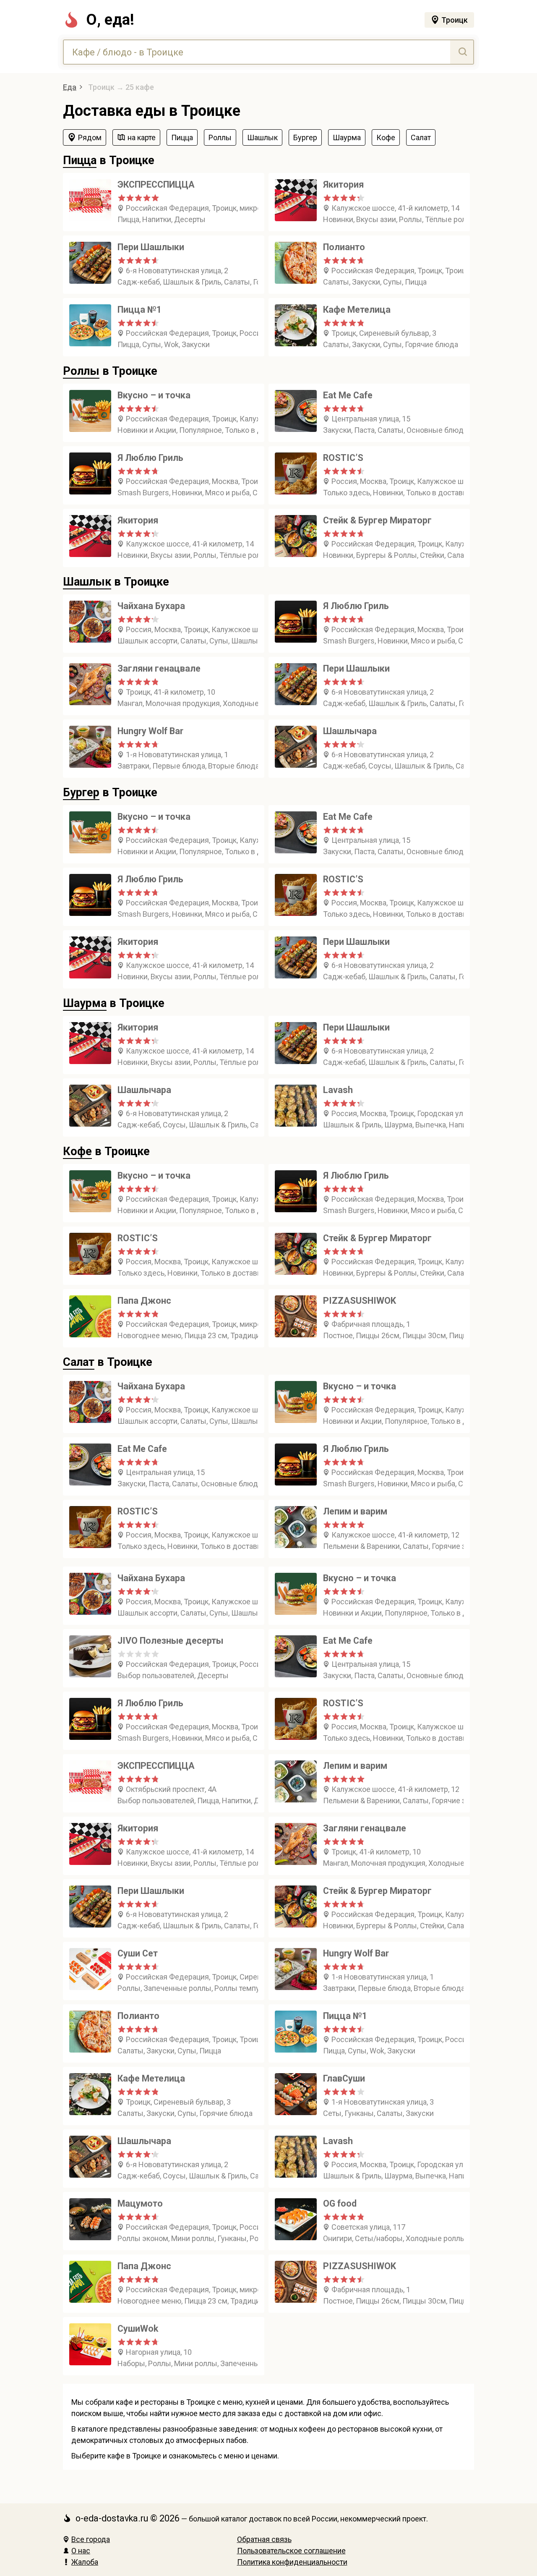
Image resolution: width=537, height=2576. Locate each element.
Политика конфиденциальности (292, 2562)
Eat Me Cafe (348, 395)
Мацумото (140, 2203)
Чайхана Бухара (151, 606)
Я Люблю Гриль (150, 458)
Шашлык (87, 582)
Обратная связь (264, 2539)
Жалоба (85, 2562)
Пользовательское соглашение (291, 2551)
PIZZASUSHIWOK (360, 1301)
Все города (91, 2539)
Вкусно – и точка (154, 395)
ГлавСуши (344, 2078)
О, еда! (110, 20)
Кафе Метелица (357, 310)
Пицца (80, 160)
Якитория (343, 184)
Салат (79, 1362)
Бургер (81, 792)
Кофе (77, 1151)
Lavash (338, 1090)
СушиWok (138, 2329)
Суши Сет (138, 1953)
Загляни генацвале (159, 668)
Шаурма (85, 1003)
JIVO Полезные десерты (170, 1641)
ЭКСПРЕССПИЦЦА (156, 184)
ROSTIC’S (343, 458)
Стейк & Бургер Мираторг (377, 520)
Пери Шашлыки (151, 247)
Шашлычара (350, 731)
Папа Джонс (144, 1301)
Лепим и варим (355, 1511)
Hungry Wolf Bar (150, 731)
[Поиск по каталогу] (462, 52)
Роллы (81, 371)
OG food (340, 2203)
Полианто (344, 247)
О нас (81, 2551)
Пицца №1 (139, 310)
